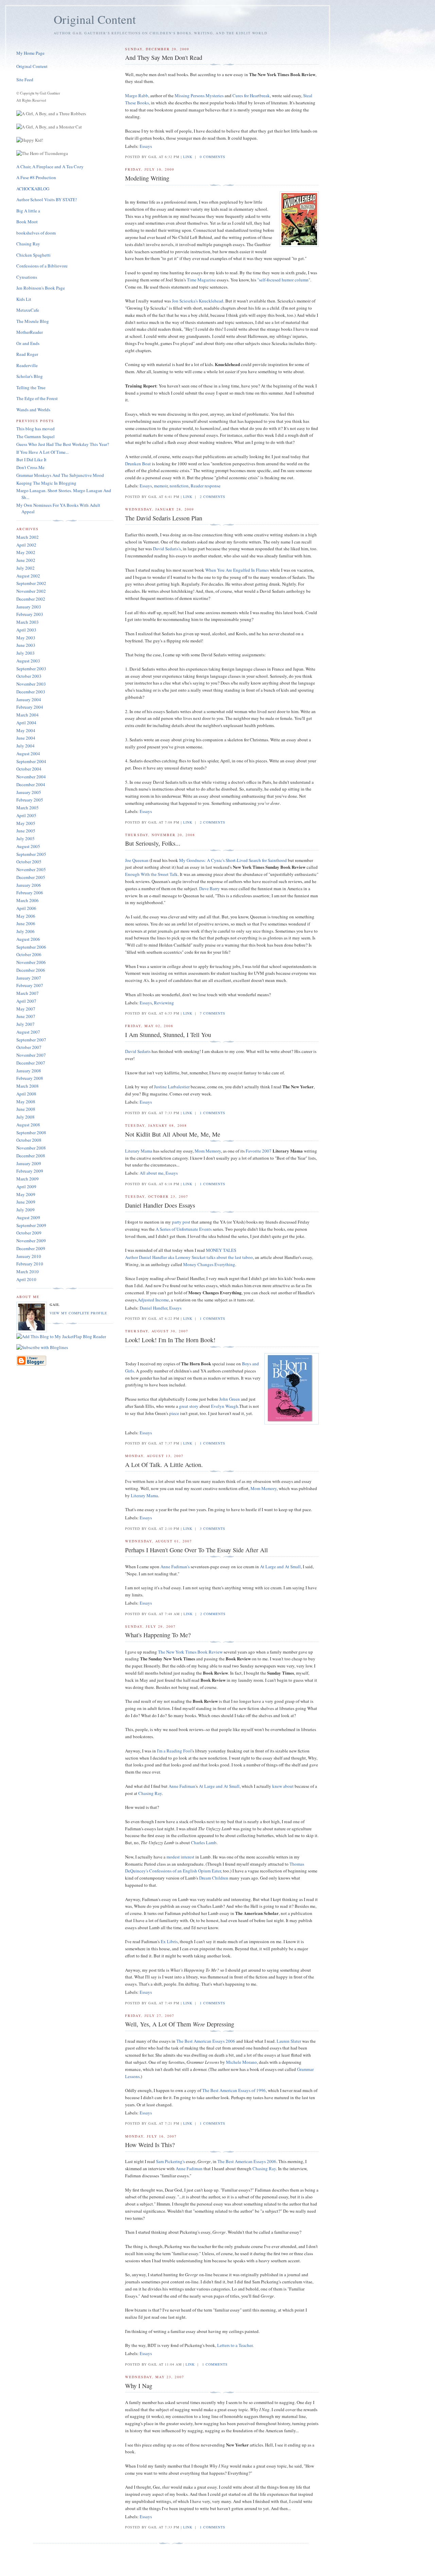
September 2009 (31, 1225)
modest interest (180, 1857)
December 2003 (31, 692)
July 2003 (25, 653)
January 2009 (29, 1163)
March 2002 (28, 537)
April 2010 (26, 1279)
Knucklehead (211, 301)
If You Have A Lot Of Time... (42, 452)
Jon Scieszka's (185, 301)
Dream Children (214, 1878)
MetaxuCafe (28, 310)
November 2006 (31, 962)
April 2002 (26, 545)
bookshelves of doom (36, 233)
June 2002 (26, 560)
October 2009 (29, 1233)
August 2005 (28, 846)
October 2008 (29, 1140)
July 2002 (25, 568)
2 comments (213, 497)
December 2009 (31, 1248)
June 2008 (26, 1109)
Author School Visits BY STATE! (47, 200)
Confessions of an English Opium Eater (185, 1871)
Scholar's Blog (30, 376)
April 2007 (26, 1001)
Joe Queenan (137, 860)
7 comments (213, 1013)
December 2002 (31, 599)
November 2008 (31, 1148)
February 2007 (30, 985)
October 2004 (29, 769)
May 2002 (26, 552)
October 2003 (29, 676)
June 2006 (26, 923)
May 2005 (26, 823)
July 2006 (25, 931)
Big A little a (28, 211)
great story (189, 1406)
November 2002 (31, 591)
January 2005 (29, 792)
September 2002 (31, 583)
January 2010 (29, 1256)
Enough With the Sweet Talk (151, 874)
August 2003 (28, 661)
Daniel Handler (153, 1308)
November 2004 (31, 777)
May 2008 (26, 1102)
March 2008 (28, 1086)
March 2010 (28, 1272)
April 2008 (26, 1094)
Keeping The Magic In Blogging (46, 483)
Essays (146, 146)
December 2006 (31, 970)
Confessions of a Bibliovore (42, 266)
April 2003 (26, 630)
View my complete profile (78, 1313)
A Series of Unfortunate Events (184, 1229)
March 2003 (28, 622)
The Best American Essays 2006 (206, 2041)
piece (174, 1413)
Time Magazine (201, 280)
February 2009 (30, 1171)
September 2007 (31, 1040)
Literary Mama (139, 1151)
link (188, 157)
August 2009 (28, 1217)
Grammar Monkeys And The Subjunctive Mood (60, 475)
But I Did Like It (31, 460)
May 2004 (26, 730)
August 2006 (28, 939)
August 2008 (28, 1125)
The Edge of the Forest (37, 398)
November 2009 (31, 1241)
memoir (161, 486)
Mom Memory (208, 1151)
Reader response (206, 486)
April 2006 (26, 908)
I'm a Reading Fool (174, 1751)
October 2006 (29, 954)
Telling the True (31, 387)
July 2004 (25, 746)
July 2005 (25, 839)
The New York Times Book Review (190, 1652)
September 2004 (31, 761)
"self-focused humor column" (284, 280)
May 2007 (26, 1009)
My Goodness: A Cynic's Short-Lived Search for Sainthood (233, 860)
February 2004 (30, 707)
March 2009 (28, 1179)
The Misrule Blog (33, 321)
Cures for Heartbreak (251, 96)
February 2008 (30, 1078)
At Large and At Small (280, 1567)
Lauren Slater (289, 2041)
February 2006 (30, 893)
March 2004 (28, 715)
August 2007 (28, 1032)
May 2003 (26, 638)
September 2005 (31, 854)
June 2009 (26, 1202)
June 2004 (26, 738)
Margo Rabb (137, 96)
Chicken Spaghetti (33, 255)
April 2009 (26, 1187)
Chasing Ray (150, 1793)
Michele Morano (241, 2062)
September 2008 (31, 1133)
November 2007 (31, 1055)
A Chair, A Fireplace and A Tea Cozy (50, 167)
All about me (152, 1173)
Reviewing (164, 1003)
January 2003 (29, 607)
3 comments (213, 1528)
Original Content (32, 66)
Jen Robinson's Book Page (41, 288)
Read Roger (27, 354)
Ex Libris (169, 1941)
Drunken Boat (138, 464)
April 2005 (26, 815)
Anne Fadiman (182, 1786)
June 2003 (26, 645)
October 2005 (29, 862)
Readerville (27, 365)
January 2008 (29, 1071)
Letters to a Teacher (235, 2345)
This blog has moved (36, 429)
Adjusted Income (153, 1300)
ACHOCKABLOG (33, 189)
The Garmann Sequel (36, 436)
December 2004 (31, 784)
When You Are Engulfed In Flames (237, 570)
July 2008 (25, 1117)
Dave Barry (210, 888)
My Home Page (30, 53)
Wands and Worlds (33, 410)
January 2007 (29, 978)
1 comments (213, 1113)
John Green (230, 1399)
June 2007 (26, 1016)
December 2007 (31, 1063)
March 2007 (28, 993)
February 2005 (30, 800)
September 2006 (31, 947)
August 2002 (28, 576)
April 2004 (26, 723)
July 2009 (25, 1210)
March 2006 (28, 900)
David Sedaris (138, 1051)
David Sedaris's (167, 549)
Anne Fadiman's (175, 1567)
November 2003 (31, 684)
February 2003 (30, 614)
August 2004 (28, 754)
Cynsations (27, 277)
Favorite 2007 (259, 1151)
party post (181, 1222)
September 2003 (31, 669)
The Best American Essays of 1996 (234, 2090)
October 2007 (29, 1047)
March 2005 (28, 808)
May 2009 (26, 1194)
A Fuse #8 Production (36, 177)
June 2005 (26, 831)
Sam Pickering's (170, 2161)
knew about (283, 1786)
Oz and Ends (28, 343)
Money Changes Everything (209, 1264)
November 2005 (31, 869)
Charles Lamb (204, 1843)
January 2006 (29, 885)
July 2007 (25, 1024)
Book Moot (27, 222)
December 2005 (31, 877)
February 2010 (30, 1264)
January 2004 (29, 699)
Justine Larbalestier (172, 1087)
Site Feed (25, 80)
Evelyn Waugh (225, 1406)
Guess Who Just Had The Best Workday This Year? (63, 444)
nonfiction (179, 486)
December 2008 (31, 1156)
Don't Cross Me (30, 467)
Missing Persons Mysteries (199, 96)
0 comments (213, 157)
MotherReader (30, 332)
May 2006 (26, 916)
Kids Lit (24, 299)
